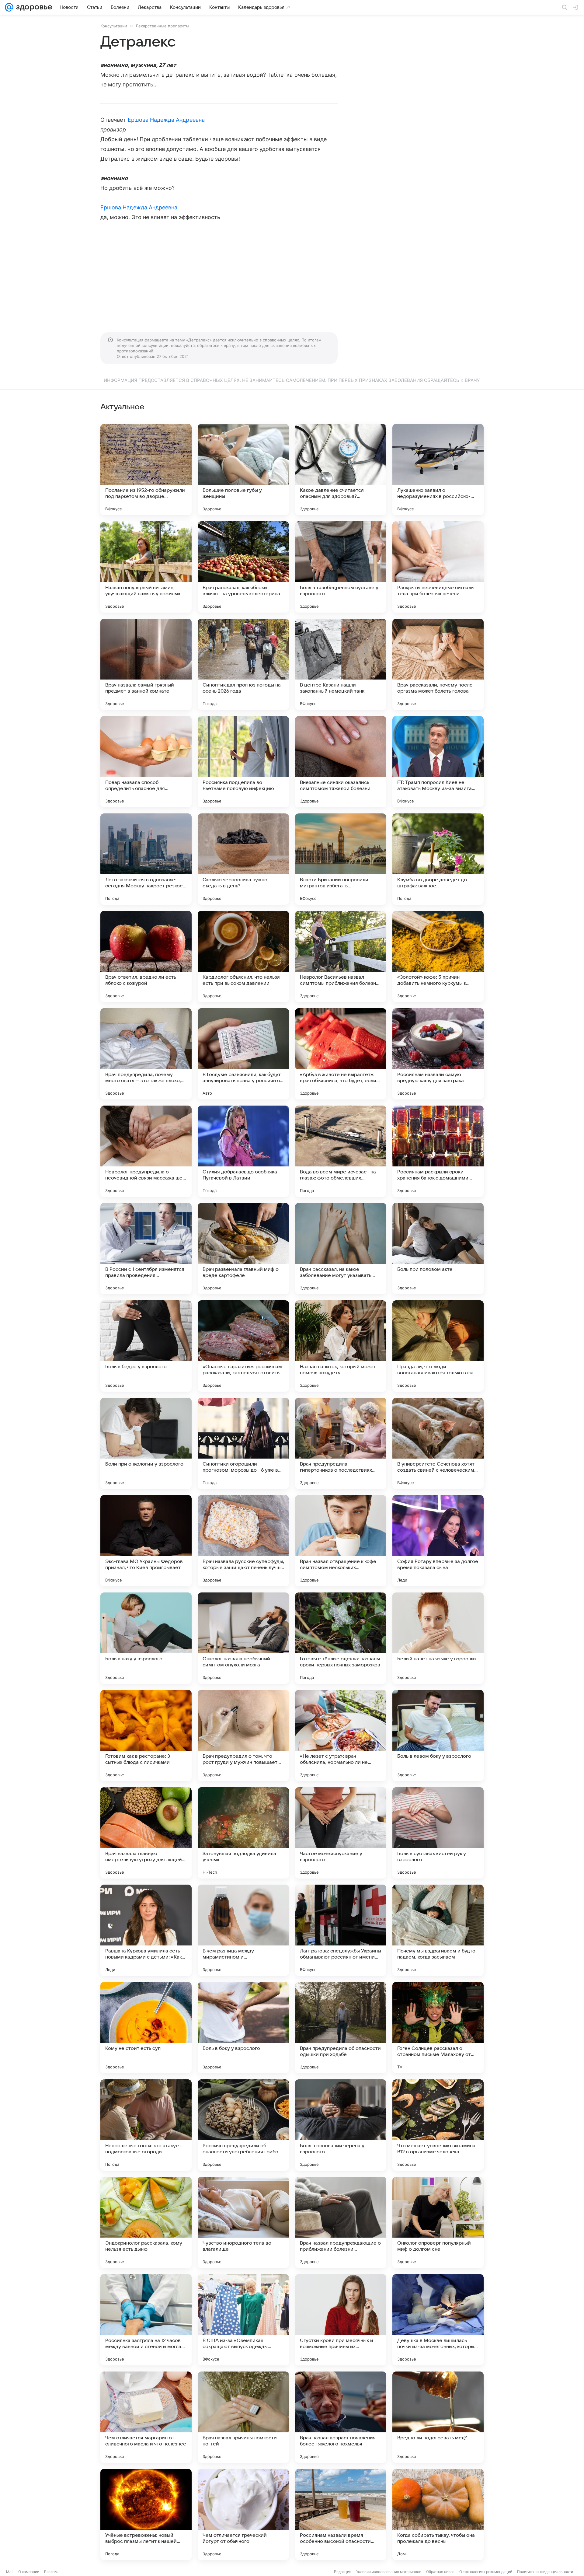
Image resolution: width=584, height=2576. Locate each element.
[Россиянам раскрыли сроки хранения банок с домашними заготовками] (438, 1151)
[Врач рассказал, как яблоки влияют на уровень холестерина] (243, 567)
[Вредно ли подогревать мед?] (438, 2417)
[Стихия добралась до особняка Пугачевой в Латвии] (243, 1151)
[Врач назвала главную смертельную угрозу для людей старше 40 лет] (146, 1833)
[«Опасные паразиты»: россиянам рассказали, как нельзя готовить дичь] (243, 1346)
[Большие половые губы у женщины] (243, 470)
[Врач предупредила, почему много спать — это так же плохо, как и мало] (146, 1054)
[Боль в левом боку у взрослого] (438, 1735)
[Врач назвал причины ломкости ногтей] (243, 2417)
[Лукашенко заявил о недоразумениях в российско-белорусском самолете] (438, 470)
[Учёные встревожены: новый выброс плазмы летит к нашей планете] (146, 2515)
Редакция (343, 2572)
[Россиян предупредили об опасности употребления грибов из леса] (243, 2125)
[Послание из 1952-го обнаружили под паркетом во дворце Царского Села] (146, 470)
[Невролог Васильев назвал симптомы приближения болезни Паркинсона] (341, 956)
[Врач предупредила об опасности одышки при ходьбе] (341, 2028)
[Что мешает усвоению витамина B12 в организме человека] (438, 2125)
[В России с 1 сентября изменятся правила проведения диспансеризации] (146, 1249)
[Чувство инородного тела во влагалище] (243, 2222)
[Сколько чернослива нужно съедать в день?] (243, 859)
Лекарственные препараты (162, 26)
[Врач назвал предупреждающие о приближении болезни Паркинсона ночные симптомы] (341, 2222)
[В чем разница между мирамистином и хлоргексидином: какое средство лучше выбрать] (243, 1930)
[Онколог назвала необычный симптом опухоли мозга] (243, 1638)
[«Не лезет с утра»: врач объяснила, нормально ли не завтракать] (341, 1735)
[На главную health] (33, 7)
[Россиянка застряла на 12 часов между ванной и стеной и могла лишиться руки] (146, 2320)
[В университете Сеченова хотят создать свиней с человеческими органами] (438, 1443)
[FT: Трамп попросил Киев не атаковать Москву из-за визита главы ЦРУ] (438, 762)
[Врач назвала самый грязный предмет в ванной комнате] (146, 664)
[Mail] (9, 7)
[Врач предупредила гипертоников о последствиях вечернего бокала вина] (341, 1443)
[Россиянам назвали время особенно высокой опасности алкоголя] (341, 2515)
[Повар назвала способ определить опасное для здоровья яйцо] (146, 762)
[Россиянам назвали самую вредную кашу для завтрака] (438, 1054)
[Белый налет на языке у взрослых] (438, 1638)
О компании (29, 2572)
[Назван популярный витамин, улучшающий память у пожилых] (146, 567)
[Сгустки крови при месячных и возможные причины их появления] (341, 2320)
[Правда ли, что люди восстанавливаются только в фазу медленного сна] (438, 1346)
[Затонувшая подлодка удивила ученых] (243, 1833)
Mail (10, 2572)
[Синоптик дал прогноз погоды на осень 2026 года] (243, 664)
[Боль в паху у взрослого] (146, 1638)
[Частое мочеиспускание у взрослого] (341, 1833)
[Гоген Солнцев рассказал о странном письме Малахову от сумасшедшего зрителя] (438, 2028)
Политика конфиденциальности (545, 2572)
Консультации (114, 26)
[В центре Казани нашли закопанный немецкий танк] (341, 664)
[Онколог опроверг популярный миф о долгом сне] (438, 2222)
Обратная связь (440, 2572)
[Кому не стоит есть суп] (146, 2028)
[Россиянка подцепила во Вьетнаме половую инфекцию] (243, 762)
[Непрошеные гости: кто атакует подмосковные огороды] (146, 2125)
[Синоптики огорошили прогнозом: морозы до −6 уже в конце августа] (243, 1443)
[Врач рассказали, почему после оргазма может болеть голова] (438, 664)
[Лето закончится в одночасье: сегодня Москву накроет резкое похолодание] (146, 859)
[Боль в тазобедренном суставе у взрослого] (341, 567)
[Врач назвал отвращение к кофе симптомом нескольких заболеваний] (341, 1541)
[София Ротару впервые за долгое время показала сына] (438, 1541)
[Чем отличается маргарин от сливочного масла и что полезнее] (146, 2417)
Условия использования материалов (389, 2572)
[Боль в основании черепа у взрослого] (341, 2125)
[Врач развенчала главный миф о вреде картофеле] (243, 1249)
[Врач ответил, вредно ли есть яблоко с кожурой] (146, 956)
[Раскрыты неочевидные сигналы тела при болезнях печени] (438, 567)
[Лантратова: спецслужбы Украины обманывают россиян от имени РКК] (341, 1930)
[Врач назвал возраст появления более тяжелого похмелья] (341, 2417)
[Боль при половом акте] (438, 1249)
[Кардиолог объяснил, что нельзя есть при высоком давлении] (243, 956)
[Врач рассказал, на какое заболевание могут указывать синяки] (341, 1249)
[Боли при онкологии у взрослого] (146, 1443)
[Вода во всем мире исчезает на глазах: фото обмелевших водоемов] (341, 1151)
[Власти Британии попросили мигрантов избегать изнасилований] (341, 859)
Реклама (52, 2572)
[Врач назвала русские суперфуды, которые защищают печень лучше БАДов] (243, 1541)
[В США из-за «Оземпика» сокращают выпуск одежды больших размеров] (243, 2320)
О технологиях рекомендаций (486, 2572)
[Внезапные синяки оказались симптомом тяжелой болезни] (341, 762)
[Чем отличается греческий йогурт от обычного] (243, 2515)
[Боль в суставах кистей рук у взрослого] (438, 1833)
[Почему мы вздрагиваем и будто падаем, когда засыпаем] (438, 1930)
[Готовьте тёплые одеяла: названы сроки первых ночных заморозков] (341, 1638)
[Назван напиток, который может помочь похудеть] (341, 1346)
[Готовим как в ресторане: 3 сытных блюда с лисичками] (146, 1735)
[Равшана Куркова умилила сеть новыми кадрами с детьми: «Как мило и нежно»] (146, 1930)
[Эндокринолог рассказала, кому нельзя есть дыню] (146, 2222)
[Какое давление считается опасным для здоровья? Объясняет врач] (341, 470)
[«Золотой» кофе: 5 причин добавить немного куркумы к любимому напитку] (438, 956)
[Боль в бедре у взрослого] (146, 1346)
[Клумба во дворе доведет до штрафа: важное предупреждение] (438, 859)
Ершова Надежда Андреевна (166, 120)
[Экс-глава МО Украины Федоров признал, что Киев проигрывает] (146, 1541)
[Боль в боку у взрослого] (243, 2028)
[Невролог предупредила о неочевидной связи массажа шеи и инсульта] (146, 1151)
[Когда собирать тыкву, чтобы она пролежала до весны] (438, 2515)
